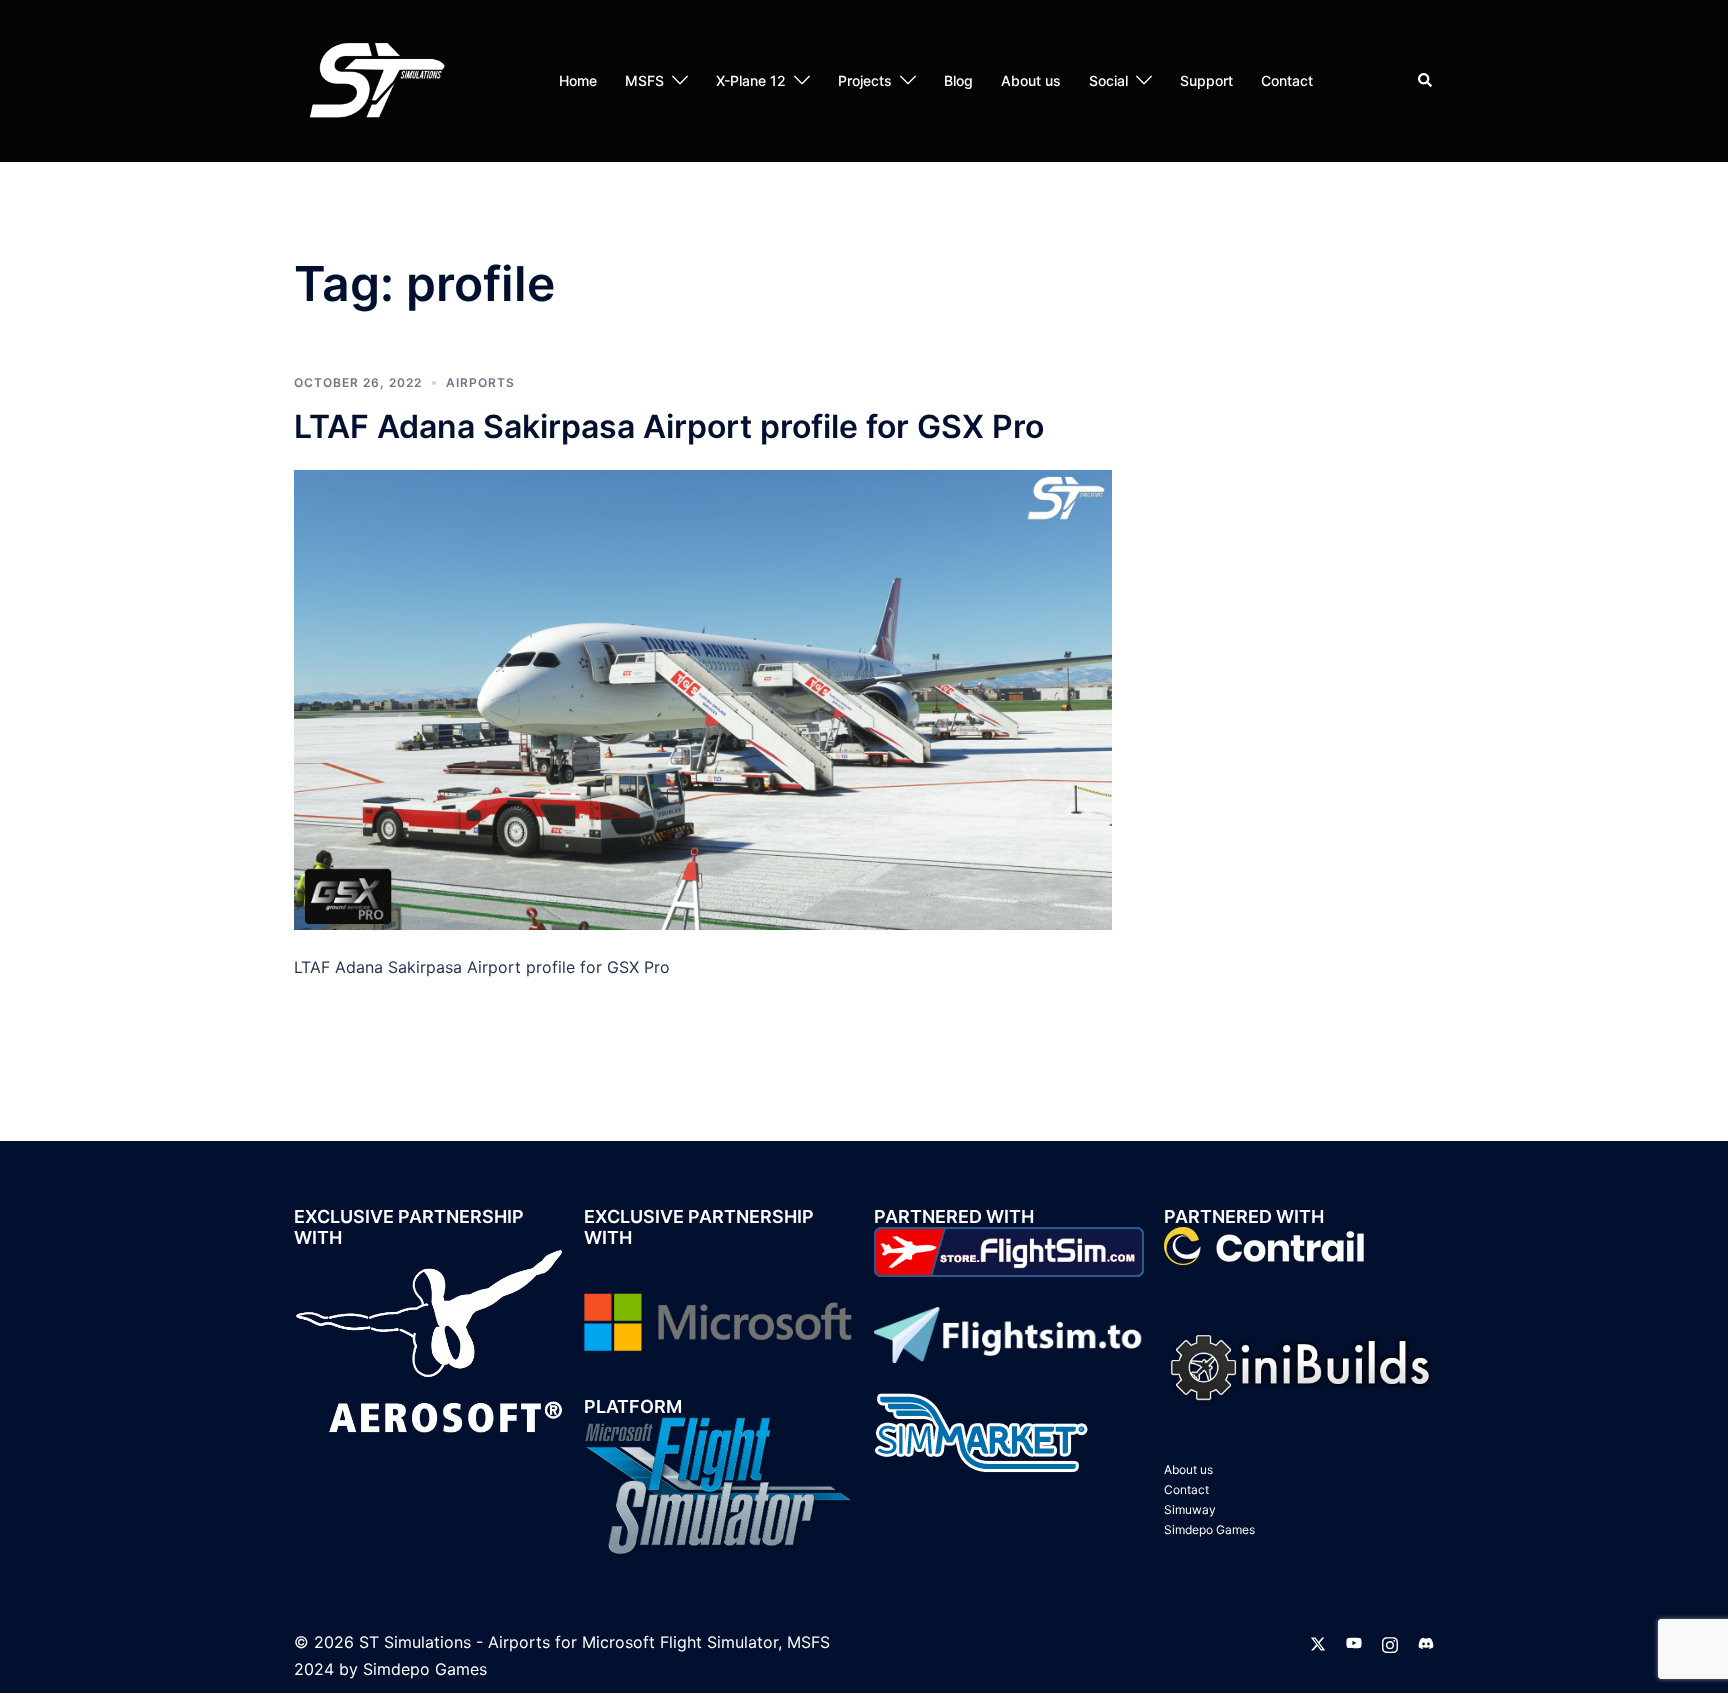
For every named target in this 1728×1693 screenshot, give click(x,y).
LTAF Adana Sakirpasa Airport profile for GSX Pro (669, 426)
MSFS (644, 80)
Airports (480, 382)
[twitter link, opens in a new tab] (1318, 1642)
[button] (1426, 81)
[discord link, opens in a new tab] (1426, 1642)
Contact (1287, 80)
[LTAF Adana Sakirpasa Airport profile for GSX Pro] (703, 698)
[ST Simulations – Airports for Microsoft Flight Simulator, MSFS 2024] (374, 79)
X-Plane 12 (751, 80)
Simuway (1190, 1509)
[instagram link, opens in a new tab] (1390, 1642)
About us (1031, 80)
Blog (958, 80)
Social (1108, 80)
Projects (865, 80)
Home (578, 80)
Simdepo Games (1209, 1529)
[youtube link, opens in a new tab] (1354, 1642)
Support (1206, 80)
